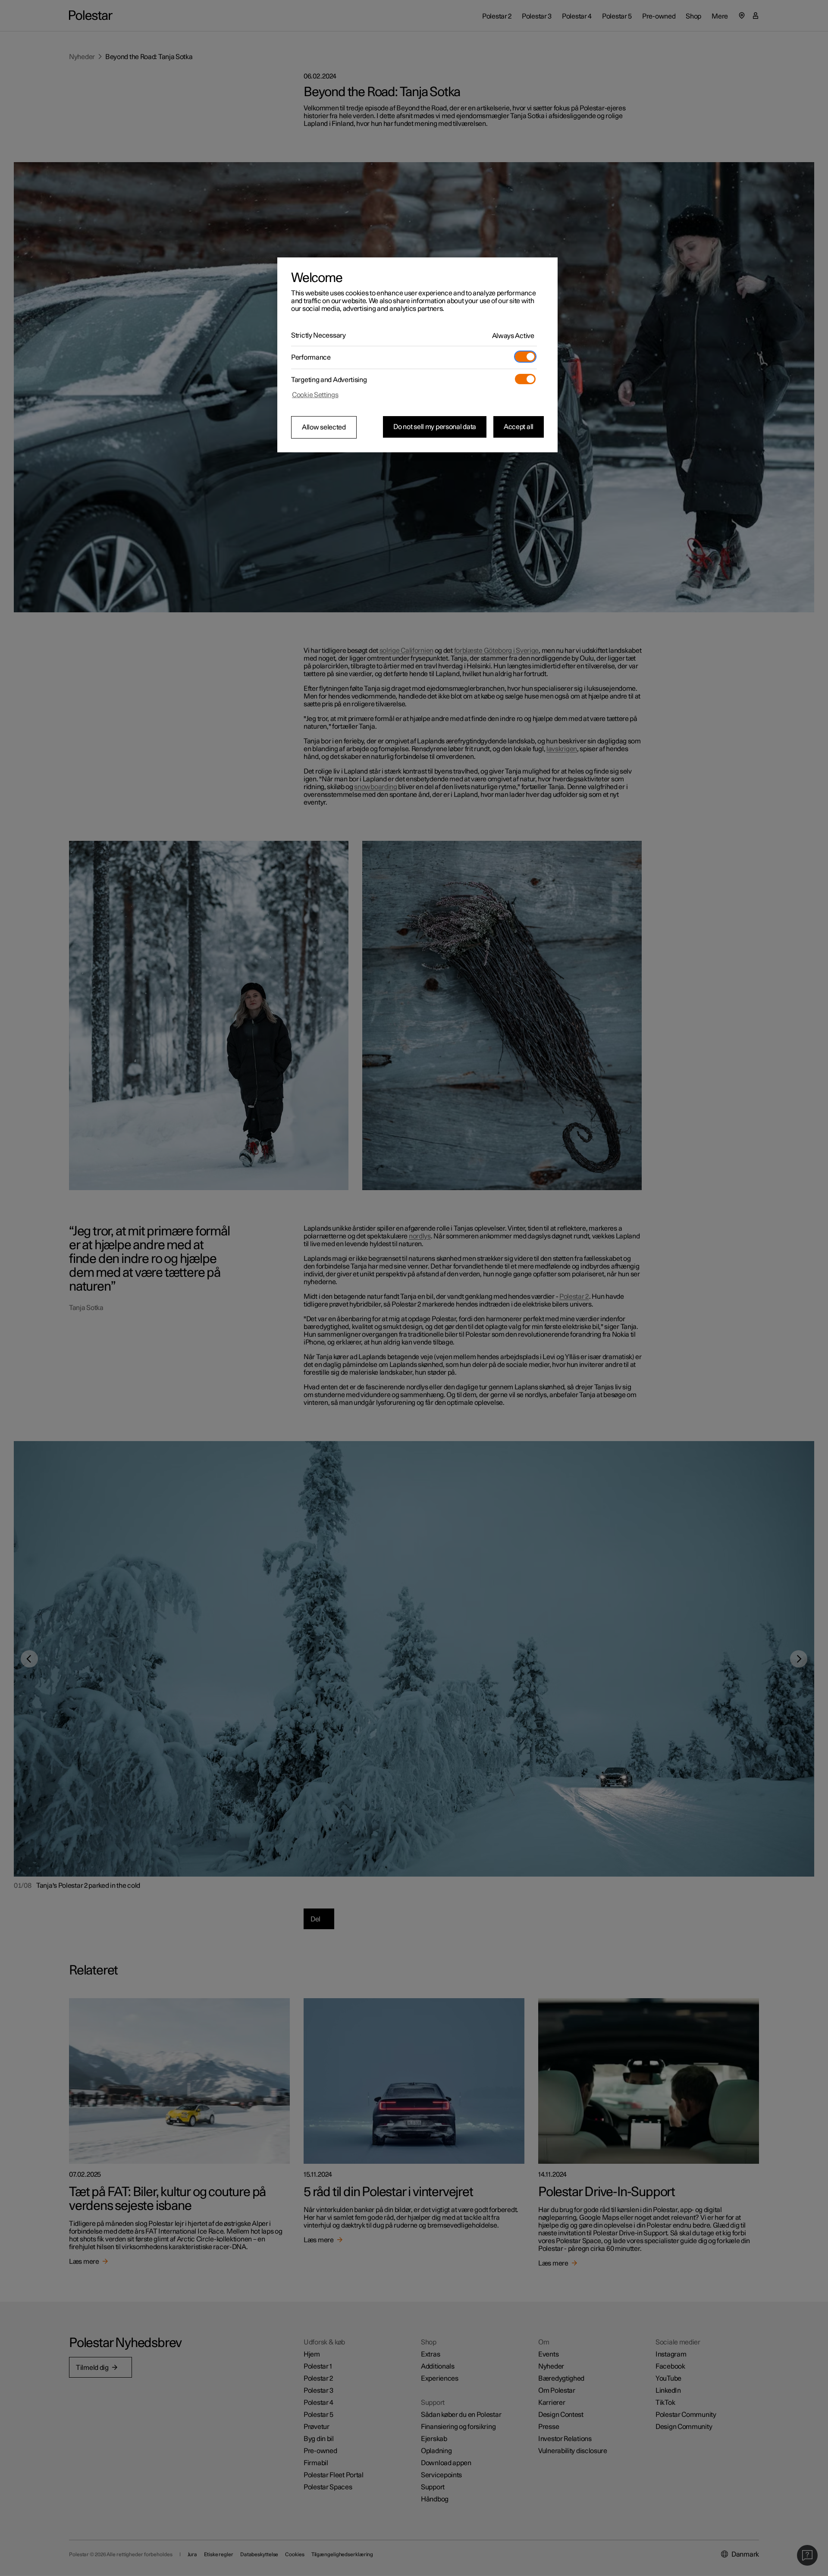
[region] (417, 355)
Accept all (519, 427)
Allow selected (324, 427)
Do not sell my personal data (435, 427)
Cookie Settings (315, 395)
